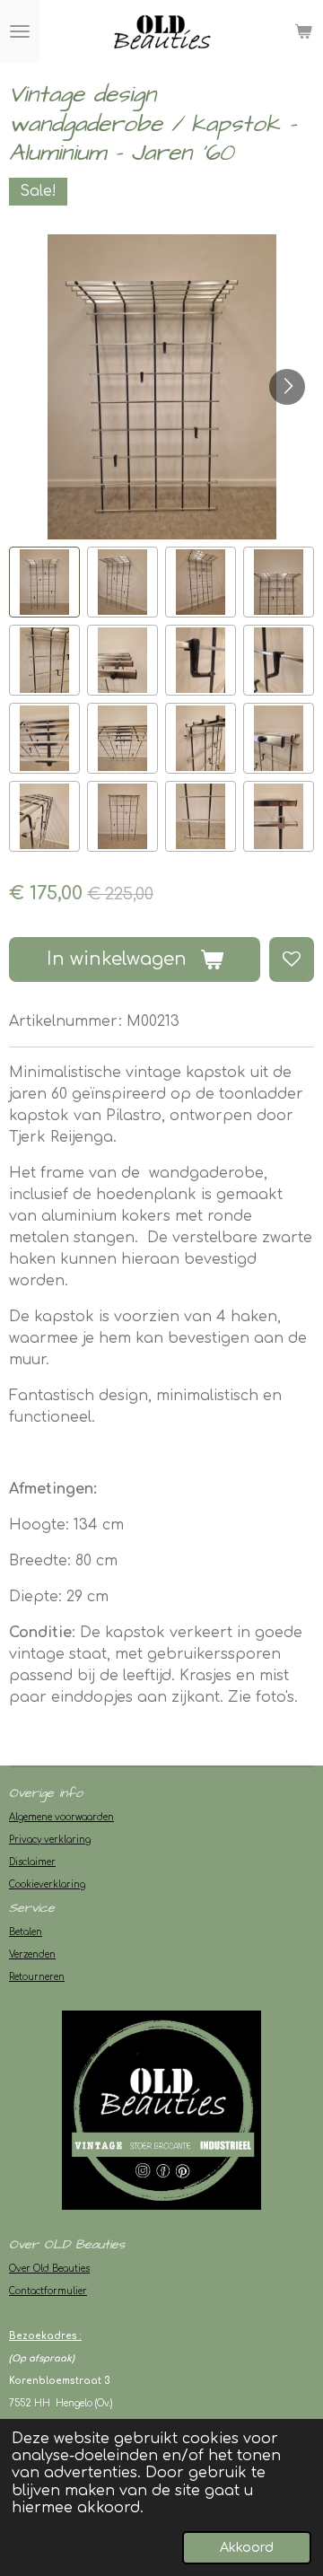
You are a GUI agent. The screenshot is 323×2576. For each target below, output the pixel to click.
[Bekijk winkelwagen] (303, 31)
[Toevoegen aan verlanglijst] (292, 959)
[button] (44, 582)
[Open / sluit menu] (20, 31)
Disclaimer (32, 1862)
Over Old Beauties (49, 2269)
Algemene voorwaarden (61, 1817)
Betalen (26, 1932)
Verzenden (32, 1954)
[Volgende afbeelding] (287, 387)
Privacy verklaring (50, 1840)
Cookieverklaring (47, 1884)
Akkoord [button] (247, 2547)
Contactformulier (48, 2291)
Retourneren (37, 1977)
